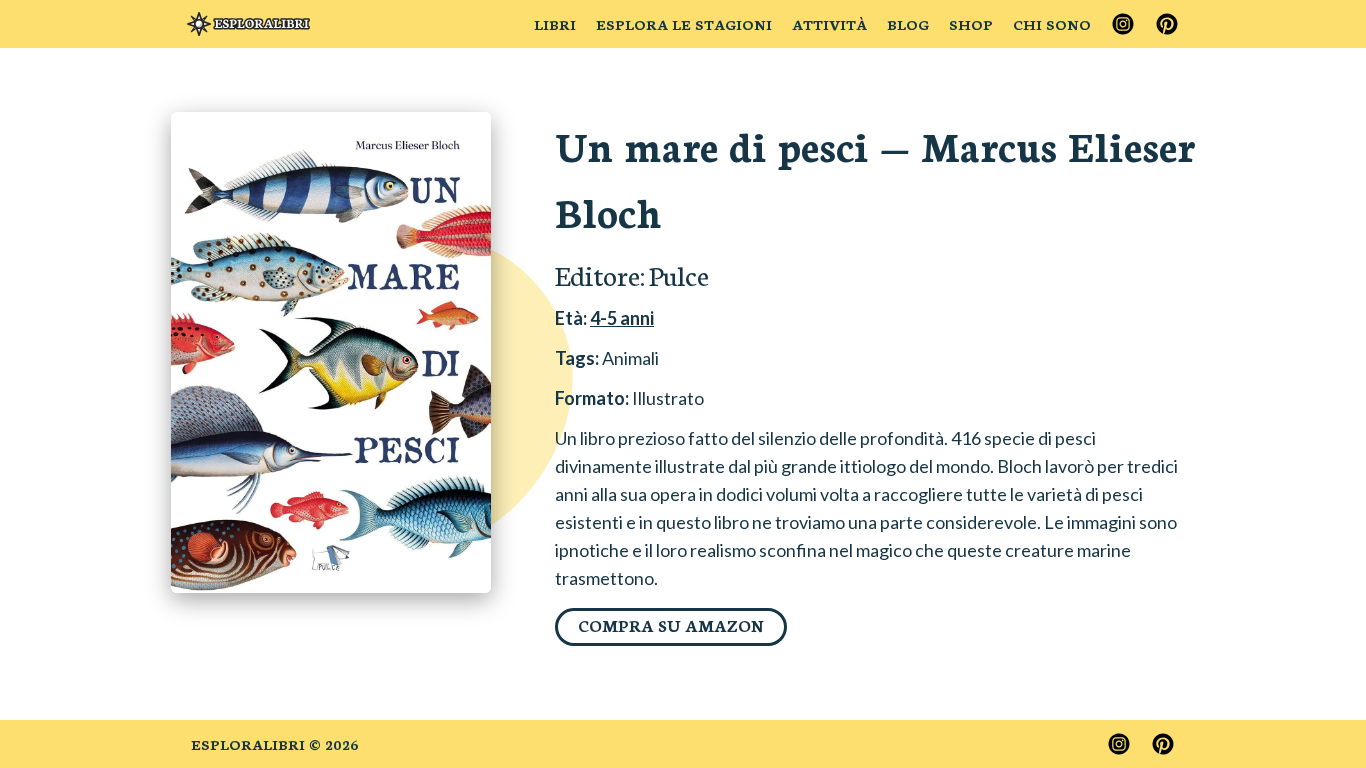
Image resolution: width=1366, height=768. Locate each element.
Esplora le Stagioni (684, 24)
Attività (829, 24)
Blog (908, 24)
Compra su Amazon (671, 624)
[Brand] (248, 24)
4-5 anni (622, 318)
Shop (971, 24)
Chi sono (1052, 24)
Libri (555, 24)
